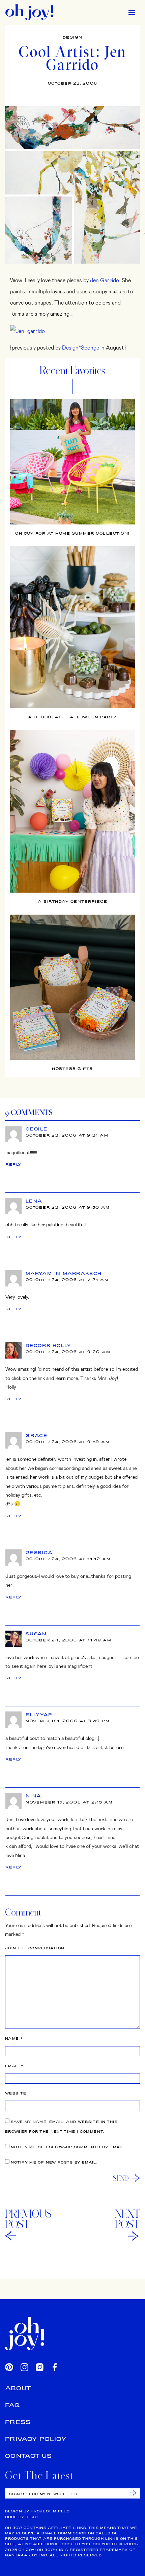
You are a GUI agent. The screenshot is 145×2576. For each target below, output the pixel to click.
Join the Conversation (35, 1948)
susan (36, 1634)
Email (14, 2066)
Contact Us (29, 2456)
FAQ (12, 2405)
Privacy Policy (36, 2439)
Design (73, 37)
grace (37, 1435)
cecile (37, 1129)
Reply (14, 1164)
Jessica (39, 1552)
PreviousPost (28, 2219)
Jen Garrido (105, 280)
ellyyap (39, 1715)
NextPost (127, 2219)
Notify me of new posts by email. (54, 2162)
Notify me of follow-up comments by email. (68, 2147)
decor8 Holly (49, 1345)
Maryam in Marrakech (64, 1273)
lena (34, 1201)
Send (121, 2178)
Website (16, 2093)
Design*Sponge (81, 347)
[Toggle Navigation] (132, 12)
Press (18, 2422)
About (18, 2388)
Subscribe (133, 2493)
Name (14, 2039)
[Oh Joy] (29, 12)
